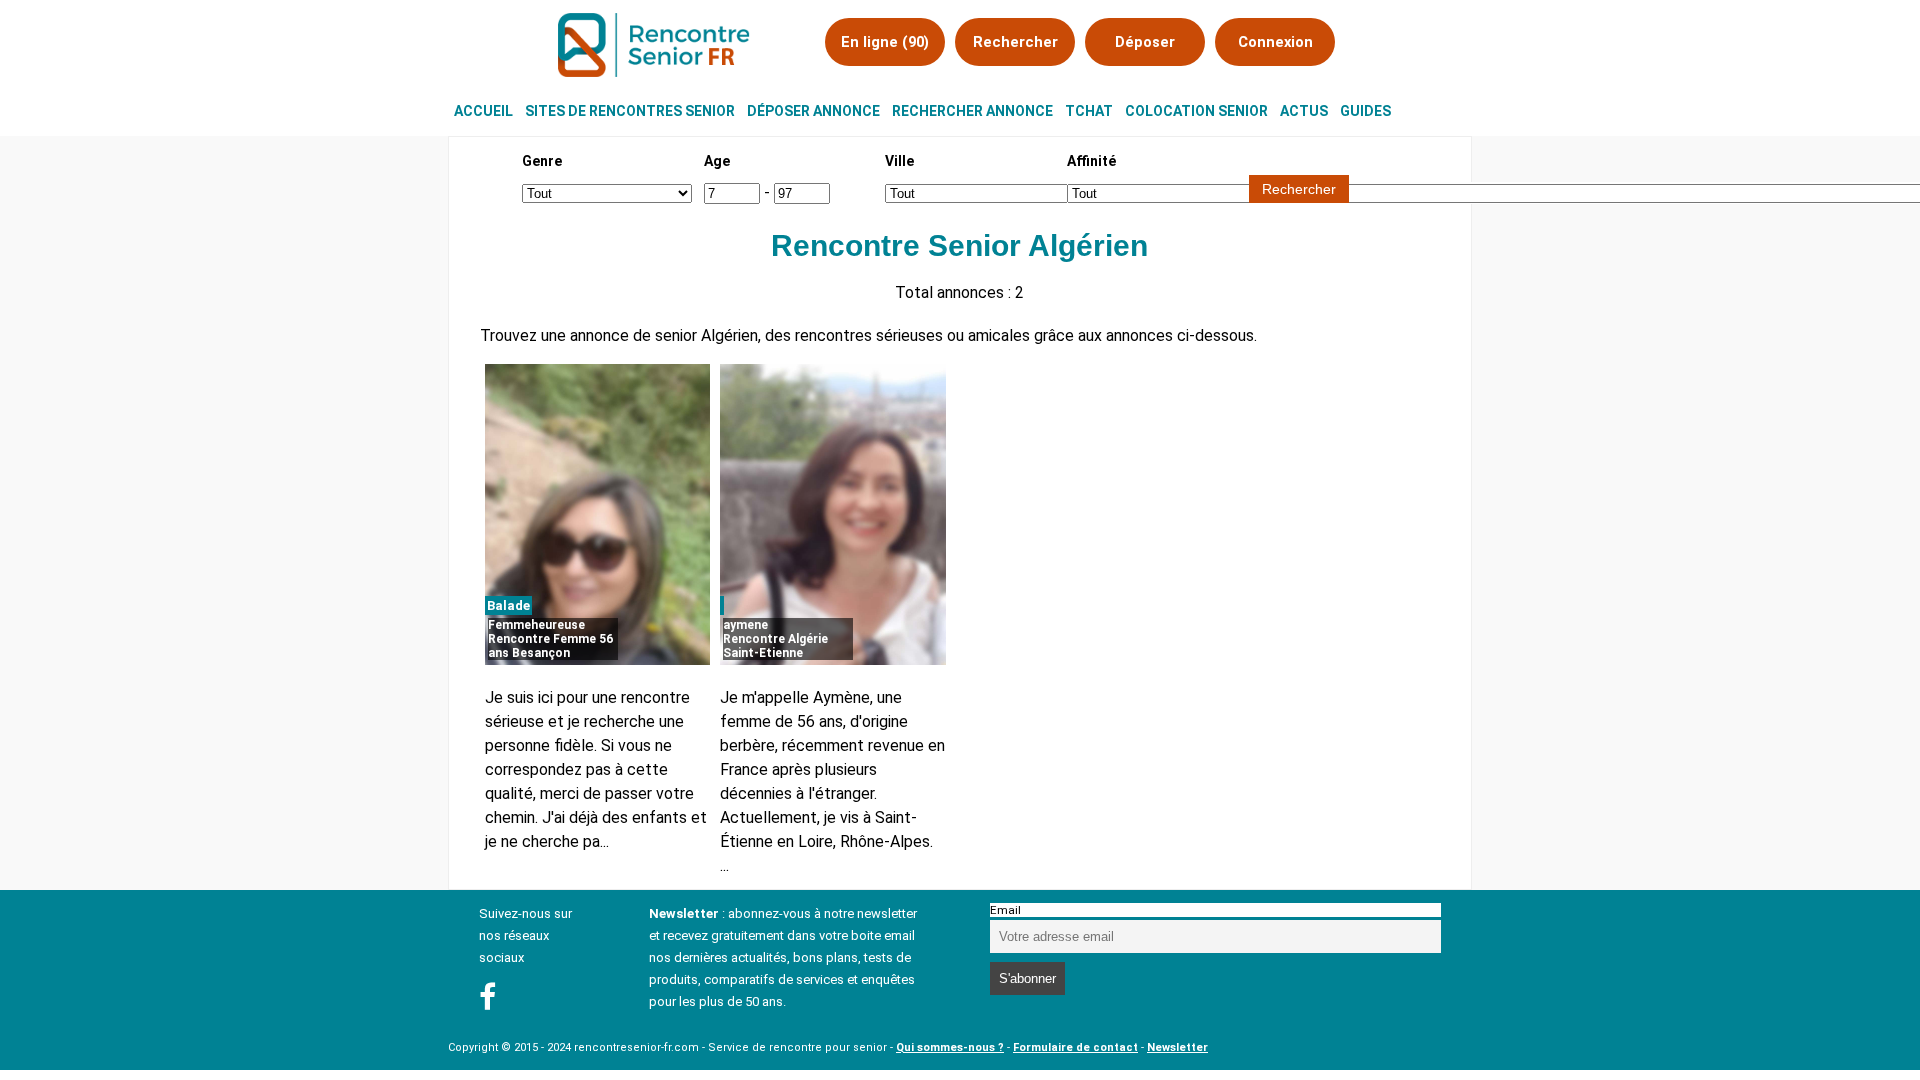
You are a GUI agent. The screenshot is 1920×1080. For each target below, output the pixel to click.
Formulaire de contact (1075, 1047)
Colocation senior (1196, 111)
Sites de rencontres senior (630, 111)
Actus (1304, 111)
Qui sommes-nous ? (950, 1047)
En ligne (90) (885, 42)
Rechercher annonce (972, 111)
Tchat (1089, 111)
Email (1005, 910)
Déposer (1145, 42)
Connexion (1275, 42)
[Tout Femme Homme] (607, 193)
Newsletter (1177, 1047)
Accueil (483, 111)
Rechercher (1015, 42)
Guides (1365, 111)
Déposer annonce (813, 111)
